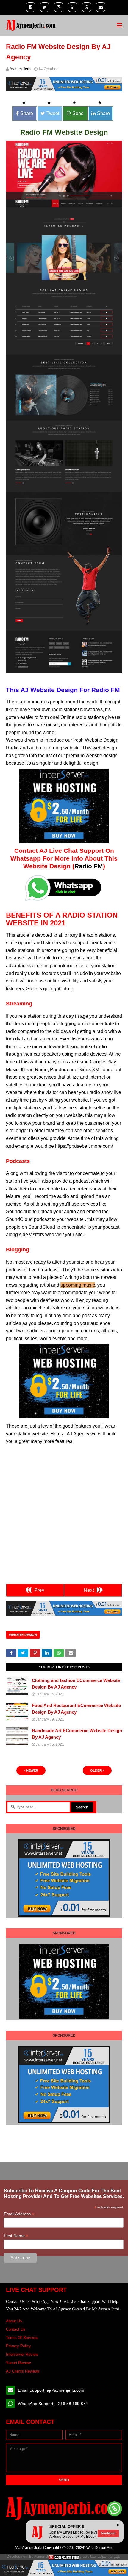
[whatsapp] (87, 7)
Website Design (23, 1635)
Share (27, 113)
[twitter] (45, 7)
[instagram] (59, 7)
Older (96, 1770)
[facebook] (31, 7)
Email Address (19, 2214)
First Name (16, 2236)
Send (78, 113)
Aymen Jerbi (20, 69)
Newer (32, 1770)
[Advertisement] (64, 1513)
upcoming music (78, 1285)
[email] (101, 7)
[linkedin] (73, 7)
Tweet (53, 113)
